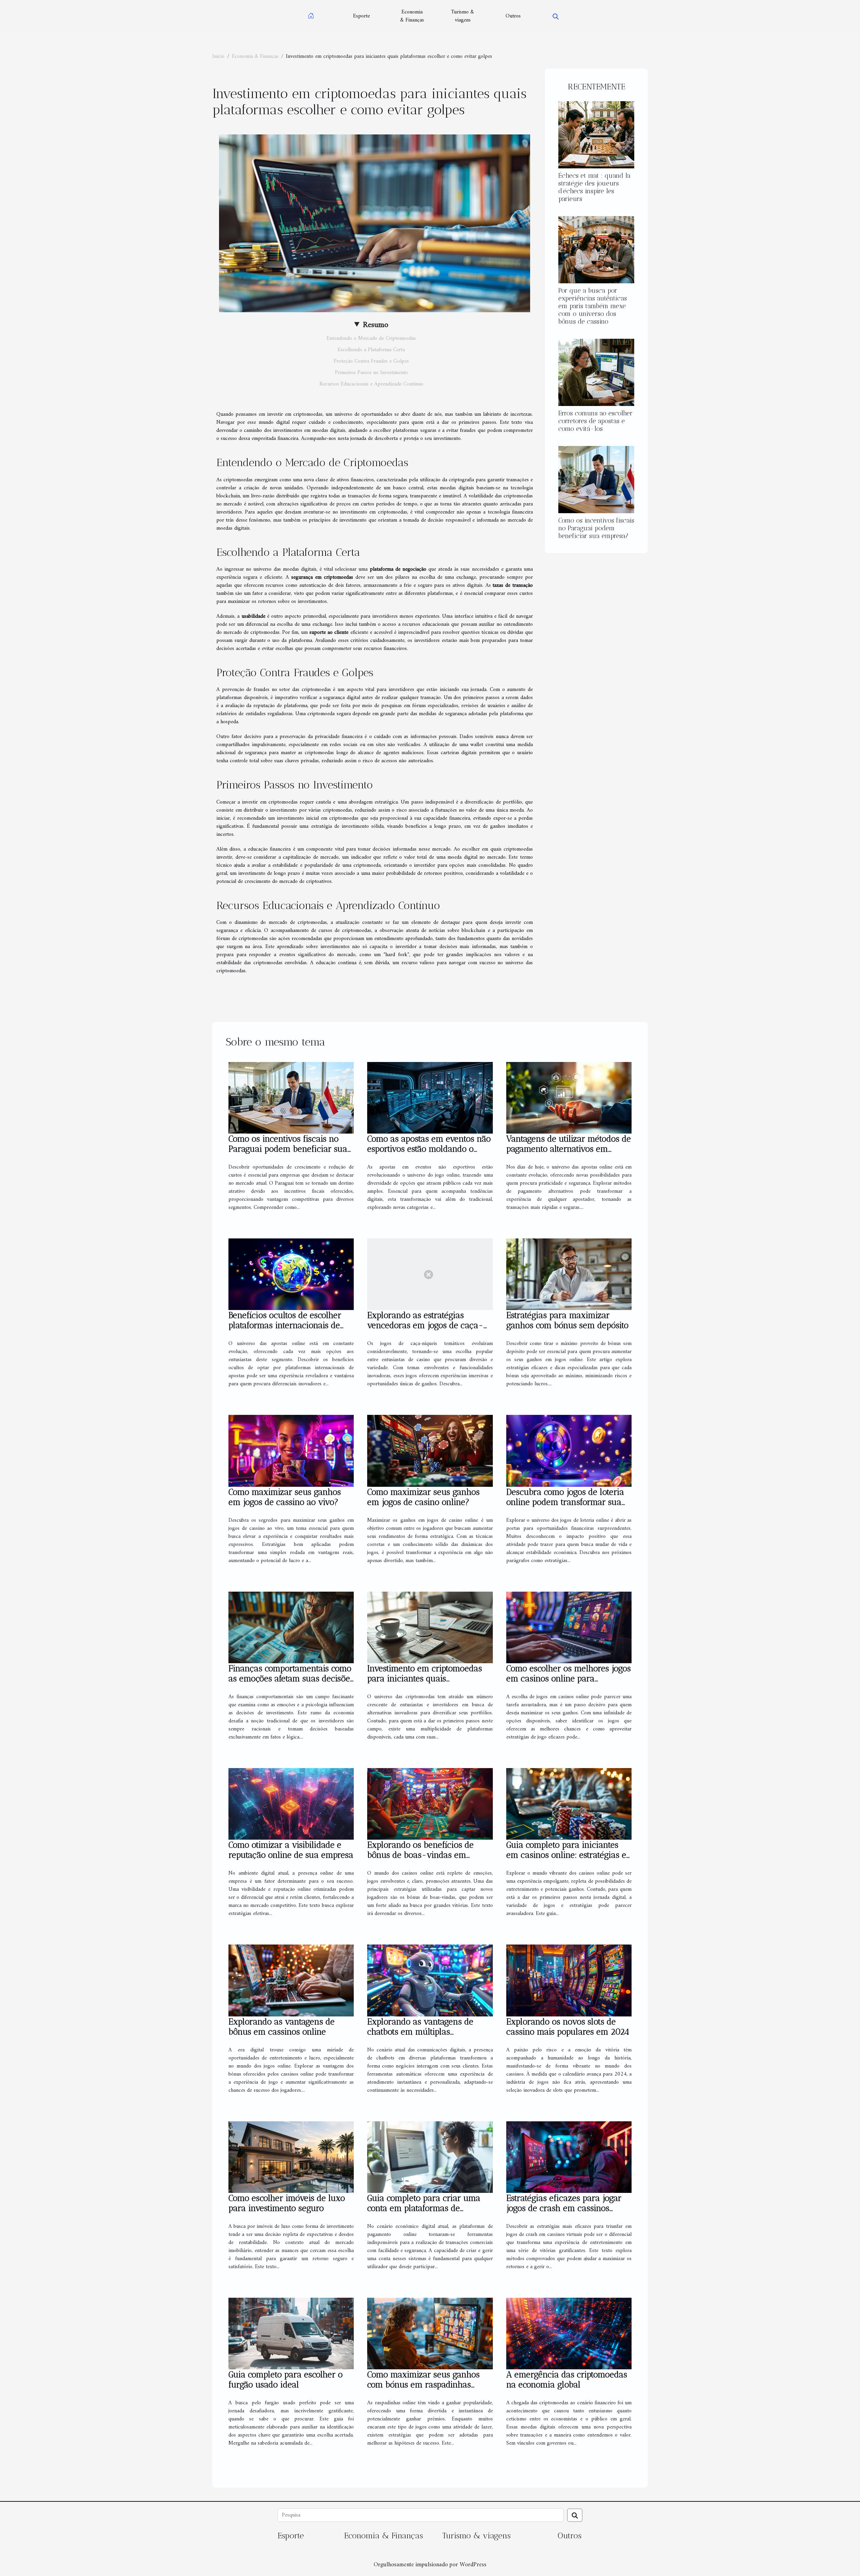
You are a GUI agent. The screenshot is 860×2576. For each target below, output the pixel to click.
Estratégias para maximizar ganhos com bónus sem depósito (567, 1320)
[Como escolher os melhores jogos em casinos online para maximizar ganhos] (569, 1627)
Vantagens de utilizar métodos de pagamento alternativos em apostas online (569, 1149)
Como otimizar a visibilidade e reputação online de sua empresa (291, 1850)
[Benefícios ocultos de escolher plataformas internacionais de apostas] (291, 1274)
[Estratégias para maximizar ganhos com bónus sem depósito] (569, 1274)
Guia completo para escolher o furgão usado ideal (286, 2379)
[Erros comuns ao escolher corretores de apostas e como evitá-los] (596, 372)
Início (218, 56)
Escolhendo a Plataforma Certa (371, 350)
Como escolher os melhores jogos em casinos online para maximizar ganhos (569, 1678)
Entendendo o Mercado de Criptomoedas (371, 338)
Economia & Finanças (412, 16)
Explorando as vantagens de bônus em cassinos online (282, 2027)
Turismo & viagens (463, 16)
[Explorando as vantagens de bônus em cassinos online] (291, 1980)
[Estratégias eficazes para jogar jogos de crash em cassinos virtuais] (569, 2157)
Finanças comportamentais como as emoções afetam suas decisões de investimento (291, 1678)
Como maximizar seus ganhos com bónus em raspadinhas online (423, 2384)
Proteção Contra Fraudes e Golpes (371, 361)
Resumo (376, 325)
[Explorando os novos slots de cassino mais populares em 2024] (569, 1980)
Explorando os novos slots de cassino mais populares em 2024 (568, 2027)
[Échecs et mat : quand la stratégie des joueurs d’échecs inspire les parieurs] (596, 134)
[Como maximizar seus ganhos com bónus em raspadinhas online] (430, 2333)
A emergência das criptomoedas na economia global (567, 2379)
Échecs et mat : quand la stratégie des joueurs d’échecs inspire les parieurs (594, 187)
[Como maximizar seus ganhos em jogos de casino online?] (430, 1450)
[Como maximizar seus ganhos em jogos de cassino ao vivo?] (291, 1450)
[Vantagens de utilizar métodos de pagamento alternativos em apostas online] (569, 1098)
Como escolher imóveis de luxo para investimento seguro (287, 2203)
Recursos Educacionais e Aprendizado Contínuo (371, 384)
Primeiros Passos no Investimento (371, 373)
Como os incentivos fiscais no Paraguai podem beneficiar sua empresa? (596, 528)
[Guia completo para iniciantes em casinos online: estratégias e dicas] (569, 1804)
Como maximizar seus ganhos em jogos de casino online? (423, 1497)
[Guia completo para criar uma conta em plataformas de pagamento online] (430, 2157)
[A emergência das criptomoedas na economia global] (569, 2333)
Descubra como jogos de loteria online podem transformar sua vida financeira (565, 1502)
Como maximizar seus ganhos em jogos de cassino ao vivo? (285, 1497)
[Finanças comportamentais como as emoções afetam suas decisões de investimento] (291, 1627)
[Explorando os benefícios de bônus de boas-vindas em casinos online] (430, 1804)
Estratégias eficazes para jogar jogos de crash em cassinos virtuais (564, 2208)
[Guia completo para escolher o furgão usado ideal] (291, 2333)
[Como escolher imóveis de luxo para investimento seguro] (291, 2157)
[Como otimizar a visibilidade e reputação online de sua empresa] (291, 1804)
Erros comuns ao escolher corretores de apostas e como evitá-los (595, 421)
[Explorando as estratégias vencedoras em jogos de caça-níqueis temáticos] (430, 1274)
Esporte (361, 16)
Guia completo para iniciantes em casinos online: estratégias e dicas (566, 1855)
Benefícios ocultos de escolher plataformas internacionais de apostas (285, 1325)
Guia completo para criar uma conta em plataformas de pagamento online (424, 2208)
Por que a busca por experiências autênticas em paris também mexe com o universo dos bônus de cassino (593, 306)
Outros (513, 16)
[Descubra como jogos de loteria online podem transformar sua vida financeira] (569, 1450)
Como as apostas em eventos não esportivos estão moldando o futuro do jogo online (429, 1149)
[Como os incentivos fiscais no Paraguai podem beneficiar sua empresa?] (596, 480)
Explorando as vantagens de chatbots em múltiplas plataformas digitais (420, 2032)
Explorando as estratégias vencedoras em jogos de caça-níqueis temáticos (425, 1325)
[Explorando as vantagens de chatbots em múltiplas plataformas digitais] (430, 1980)
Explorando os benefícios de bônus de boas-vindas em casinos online (420, 1855)
